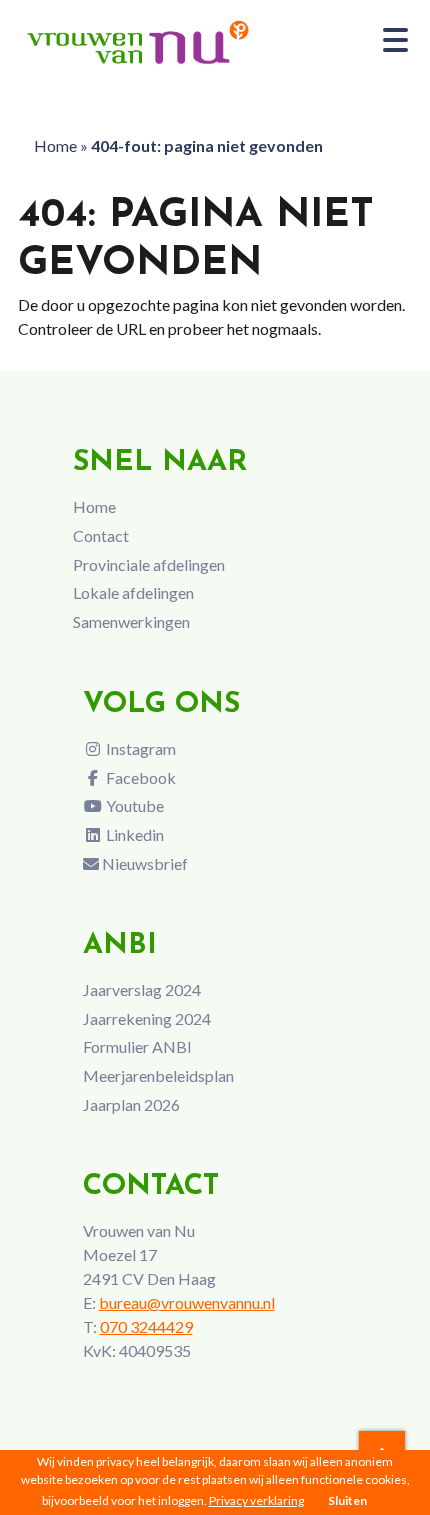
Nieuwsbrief (143, 863)
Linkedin (133, 834)
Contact (101, 535)
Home (55, 145)
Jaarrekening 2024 (147, 1018)
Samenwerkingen (131, 621)
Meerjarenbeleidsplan (158, 1075)
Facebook (139, 777)
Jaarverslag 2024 (142, 989)
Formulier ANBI (137, 1046)
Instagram (139, 748)
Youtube (133, 805)
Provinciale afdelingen (149, 564)
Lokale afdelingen (133, 592)
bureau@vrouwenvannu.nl (187, 1302)
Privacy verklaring (256, 1500)
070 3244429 (146, 1326)
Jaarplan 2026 (131, 1104)
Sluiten (347, 1500)
